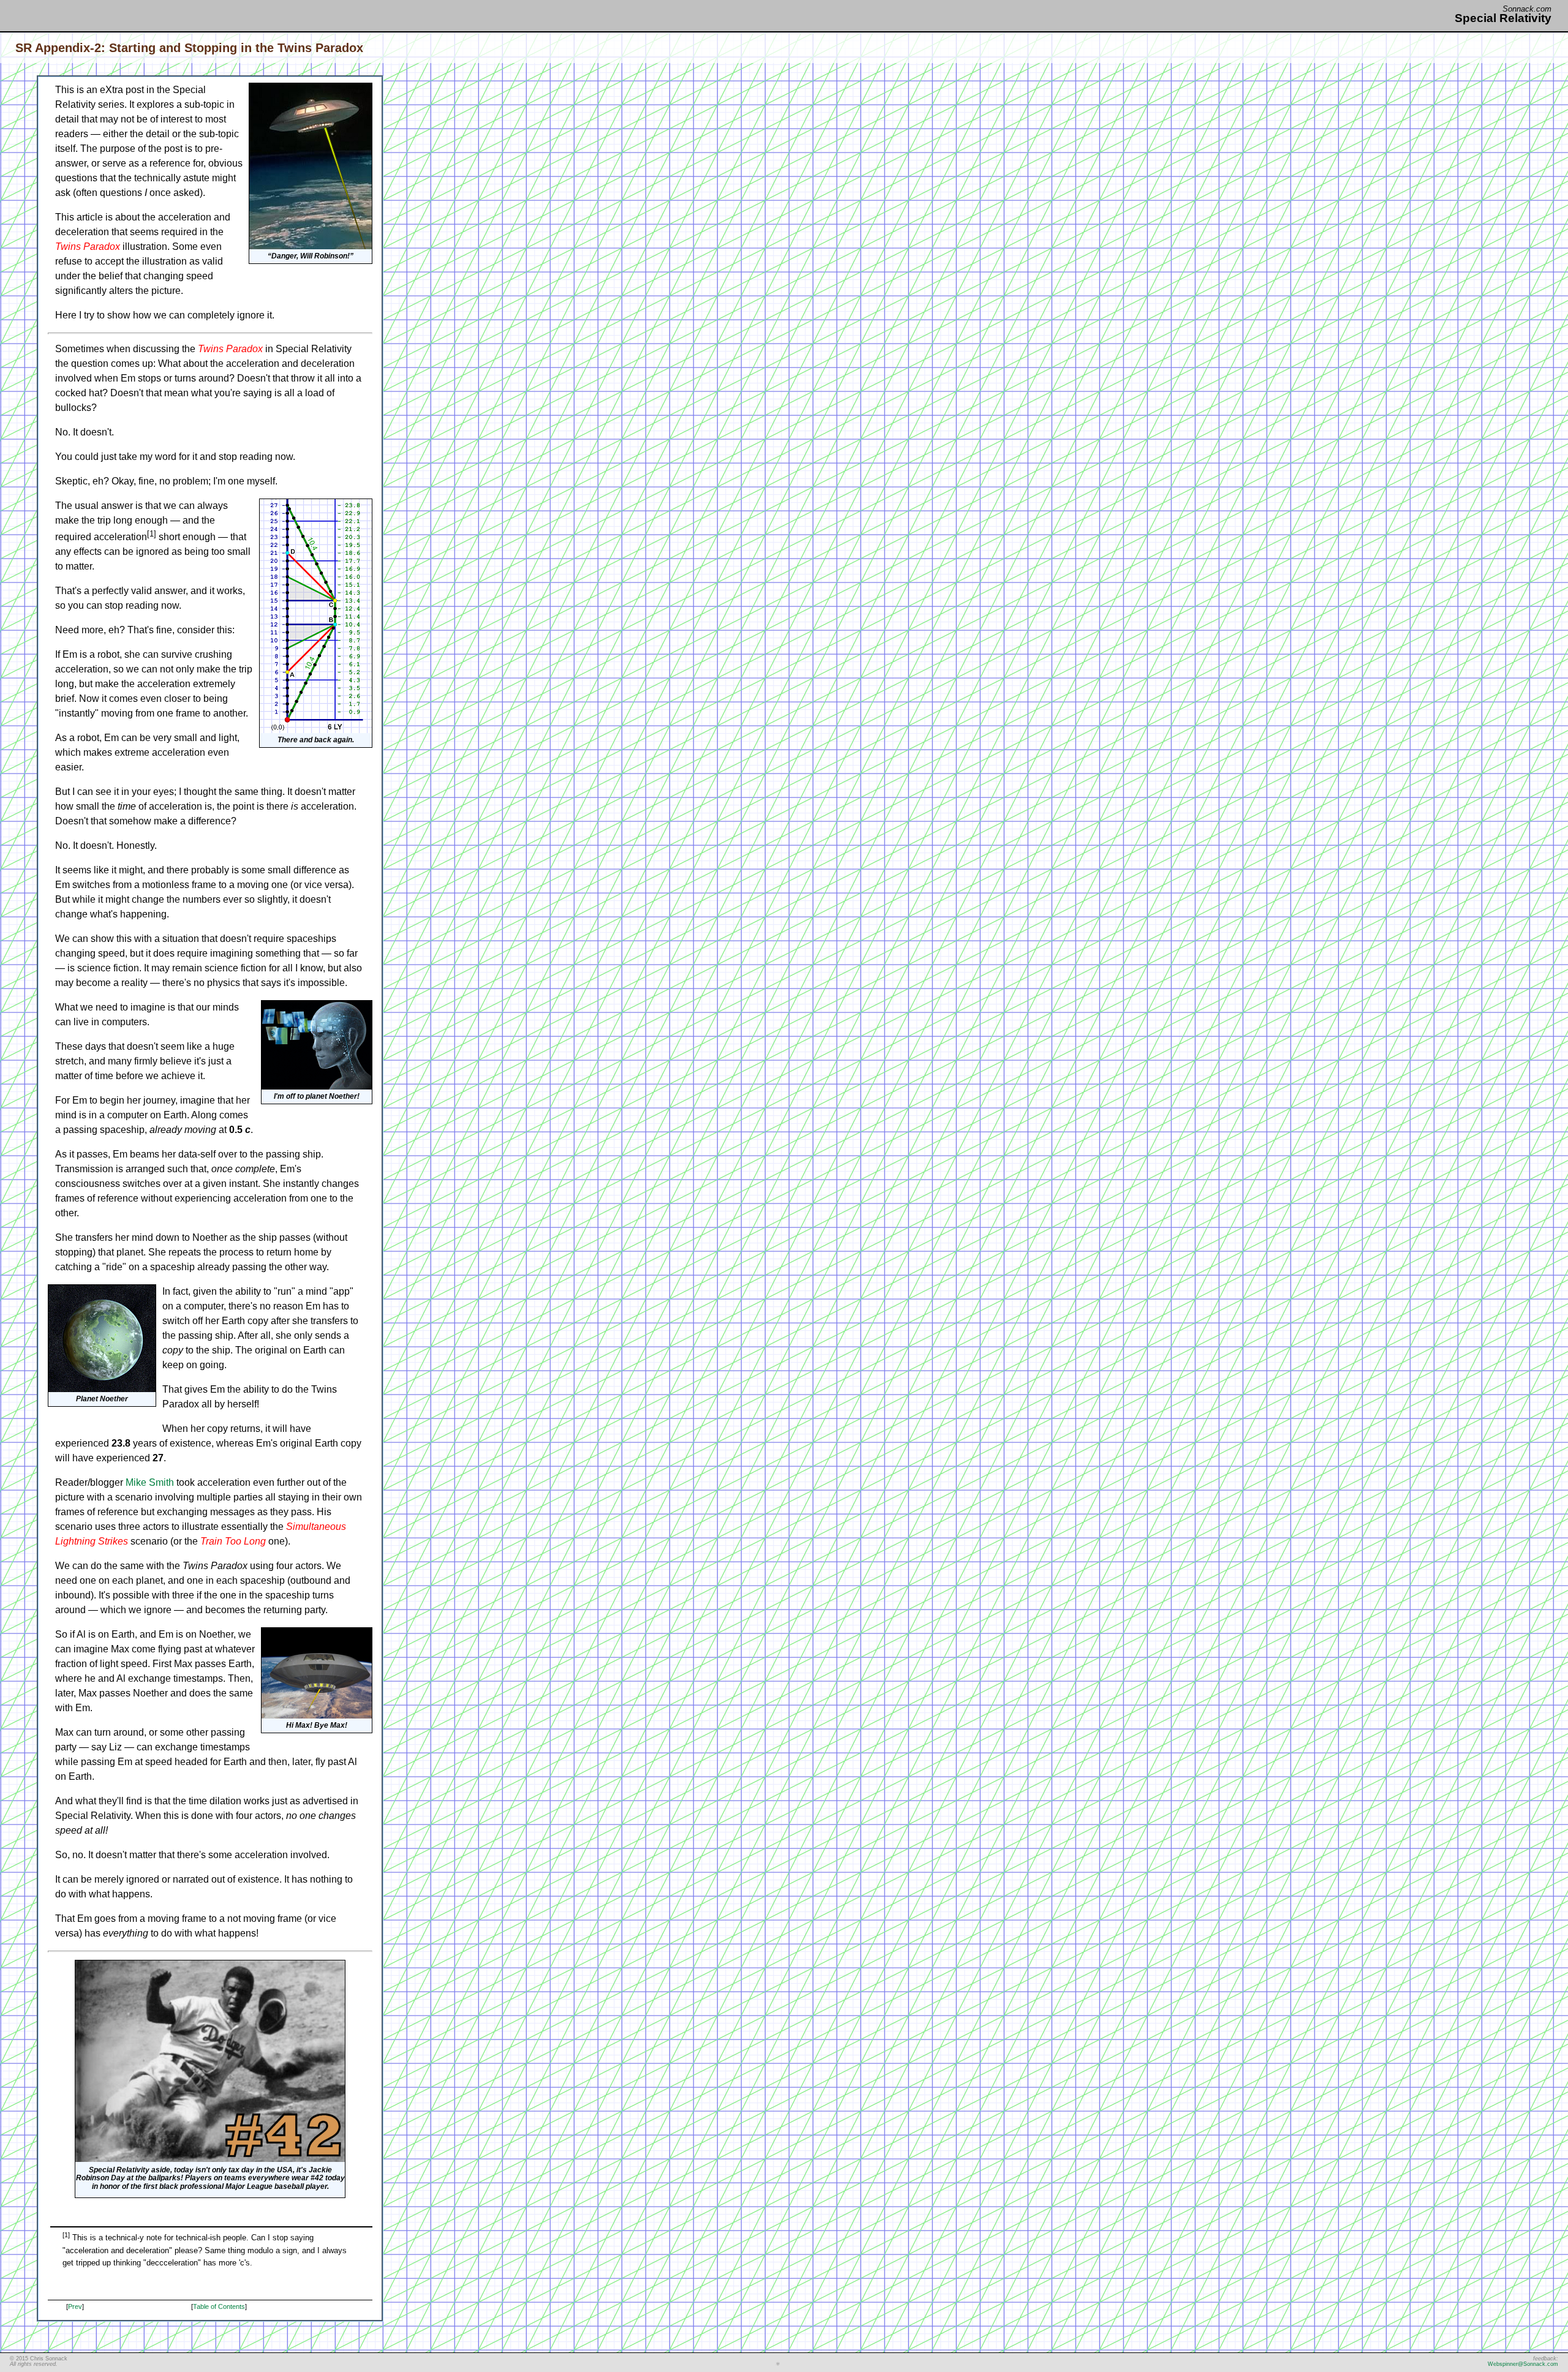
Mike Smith (150, 1482)
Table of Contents (219, 2306)
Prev (75, 2306)
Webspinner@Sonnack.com (1523, 2364)
